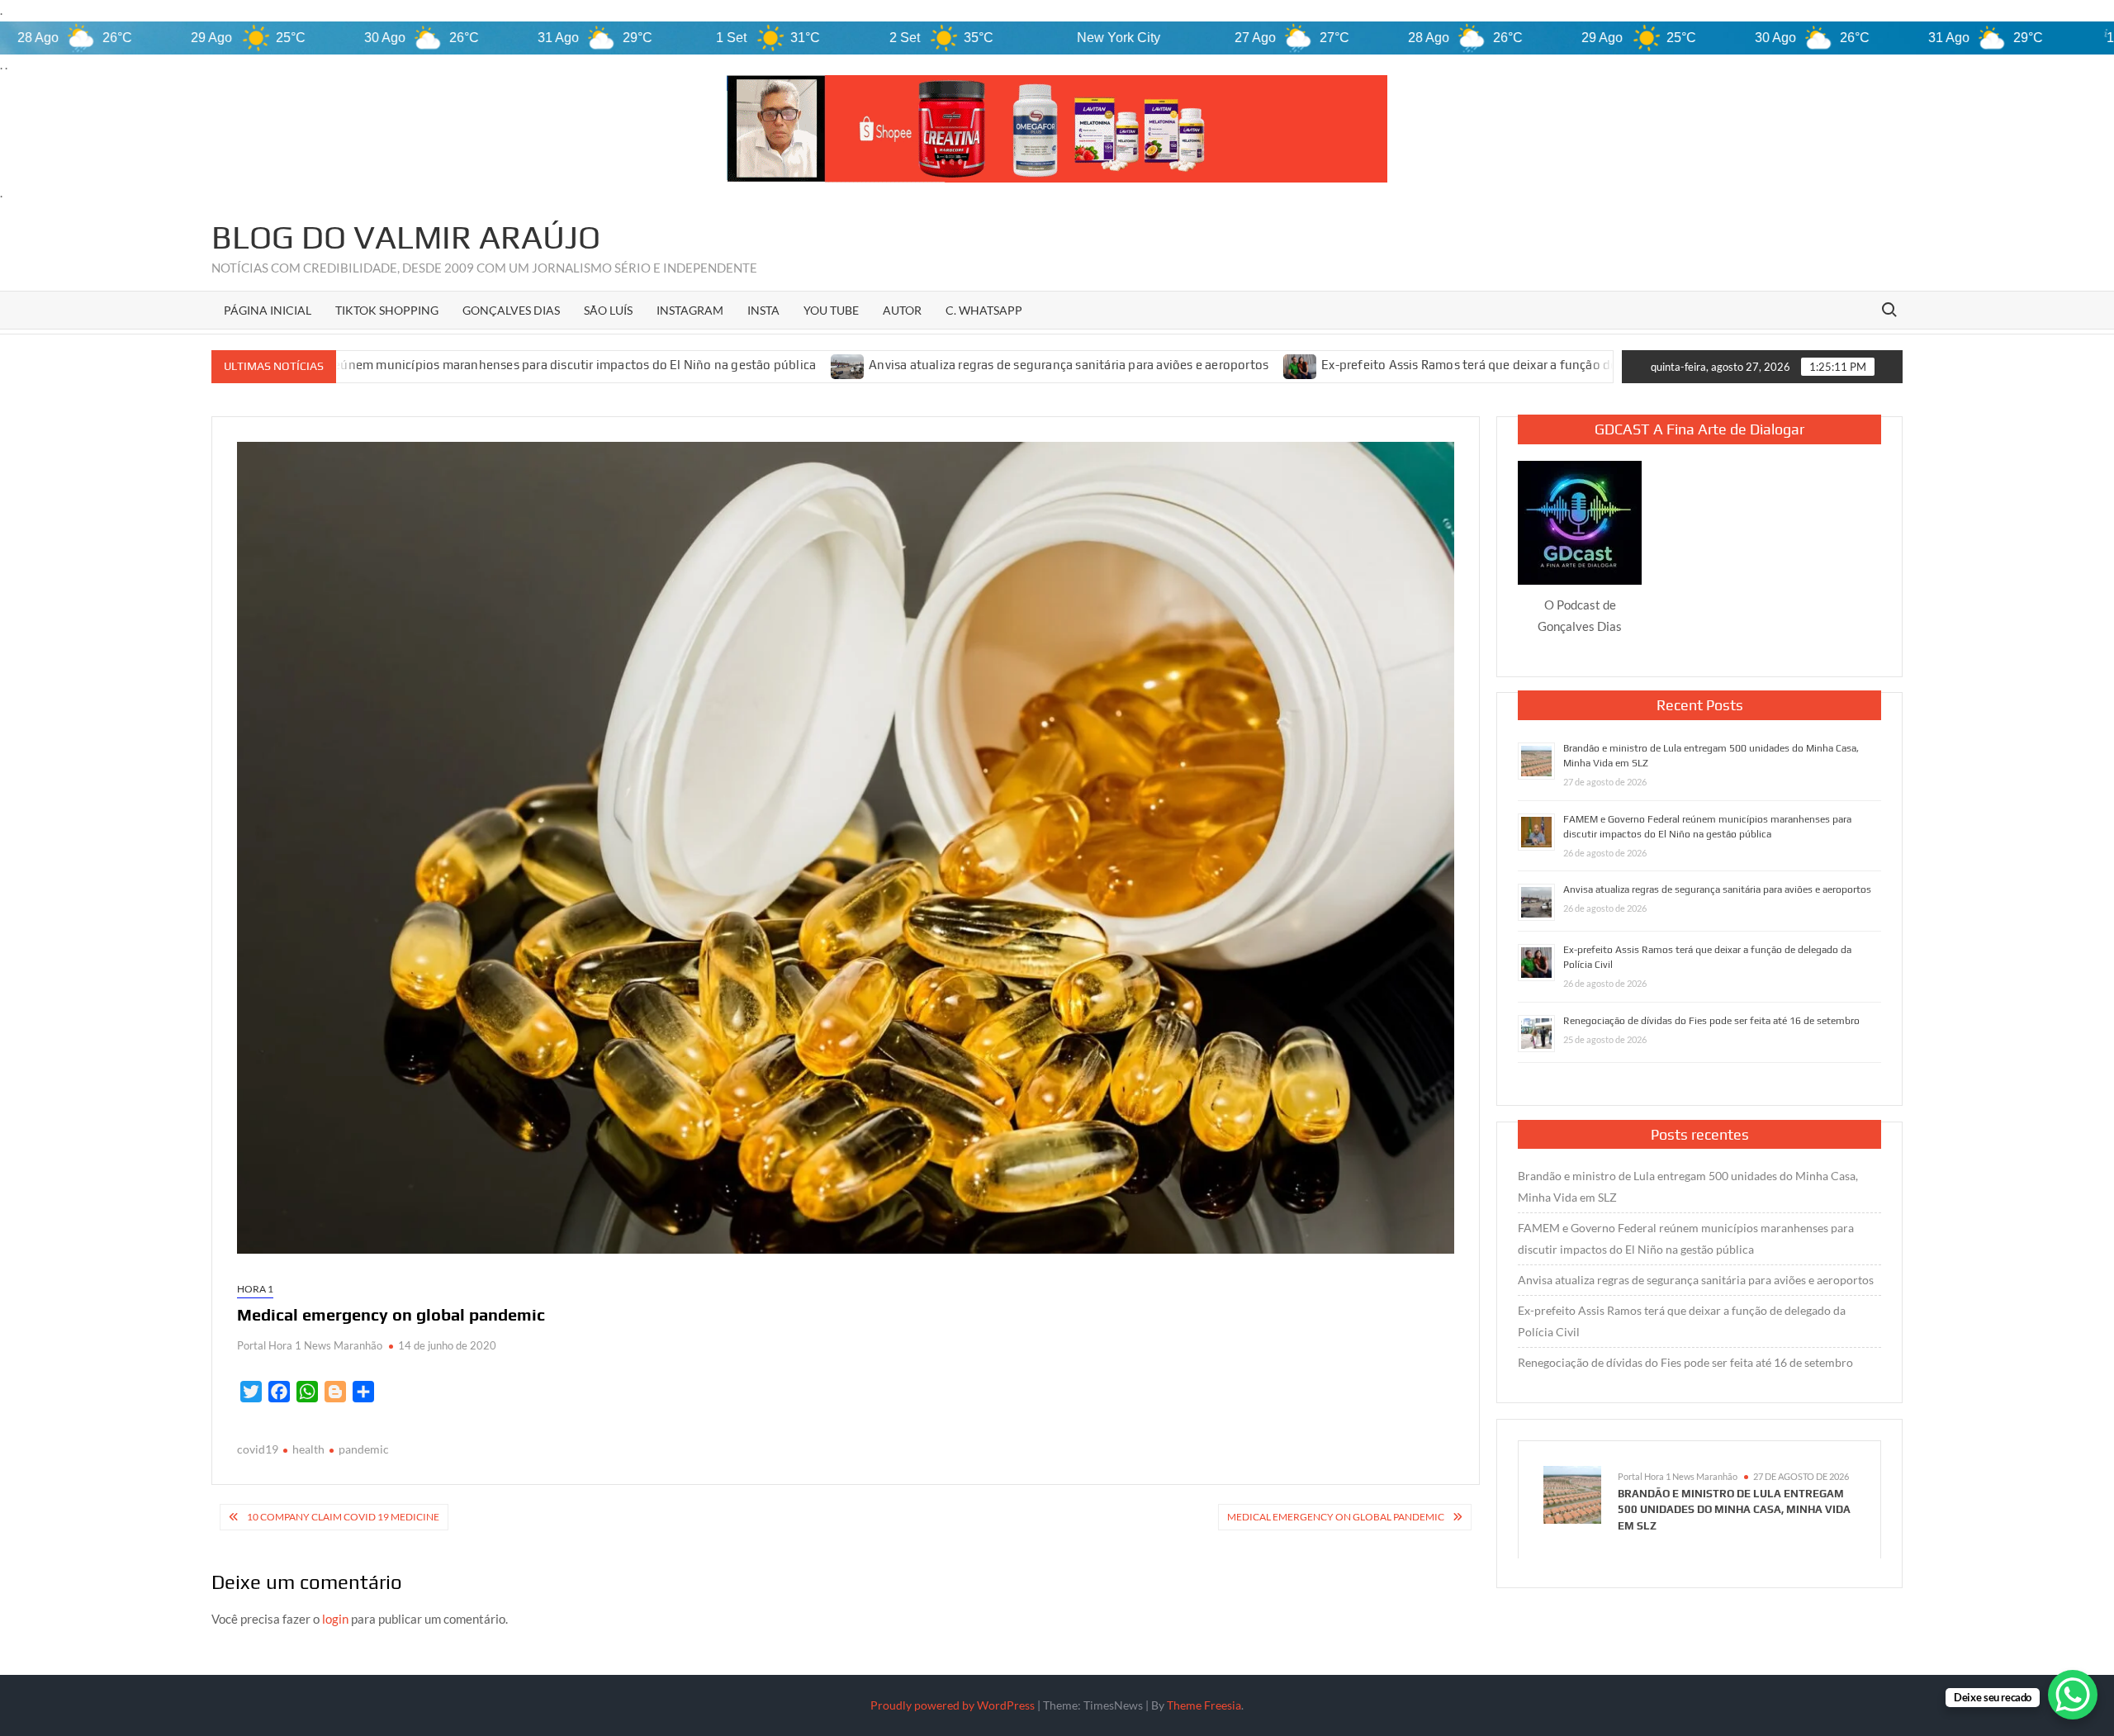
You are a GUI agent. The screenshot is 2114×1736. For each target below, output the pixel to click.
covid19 (258, 1449)
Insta (763, 310)
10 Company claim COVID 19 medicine (343, 1517)
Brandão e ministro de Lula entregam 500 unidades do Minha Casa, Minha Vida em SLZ (1688, 1186)
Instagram (690, 310)
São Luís (608, 310)
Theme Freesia (1204, 1705)
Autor (902, 310)
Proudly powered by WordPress (953, 1705)
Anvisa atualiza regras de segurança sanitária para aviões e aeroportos (912, 365)
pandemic (364, 1449)
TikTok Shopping (387, 310)
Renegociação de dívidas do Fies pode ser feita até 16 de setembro (1711, 1021)
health (308, 1449)
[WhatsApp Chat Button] (2073, 1695)
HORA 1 (255, 1289)
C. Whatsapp (984, 310)
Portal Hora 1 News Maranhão (310, 1345)
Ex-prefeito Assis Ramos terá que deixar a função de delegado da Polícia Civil (1382, 365)
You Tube (831, 310)
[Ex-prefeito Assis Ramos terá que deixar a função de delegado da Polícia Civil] (1144, 365)
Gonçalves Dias (511, 310)
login (335, 1619)
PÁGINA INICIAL (268, 310)
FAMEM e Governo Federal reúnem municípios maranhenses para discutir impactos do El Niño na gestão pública (1686, 1238)
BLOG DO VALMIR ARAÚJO (406, 237)
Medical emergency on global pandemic (1336, 1517)
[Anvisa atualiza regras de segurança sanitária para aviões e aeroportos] (692, 365)
